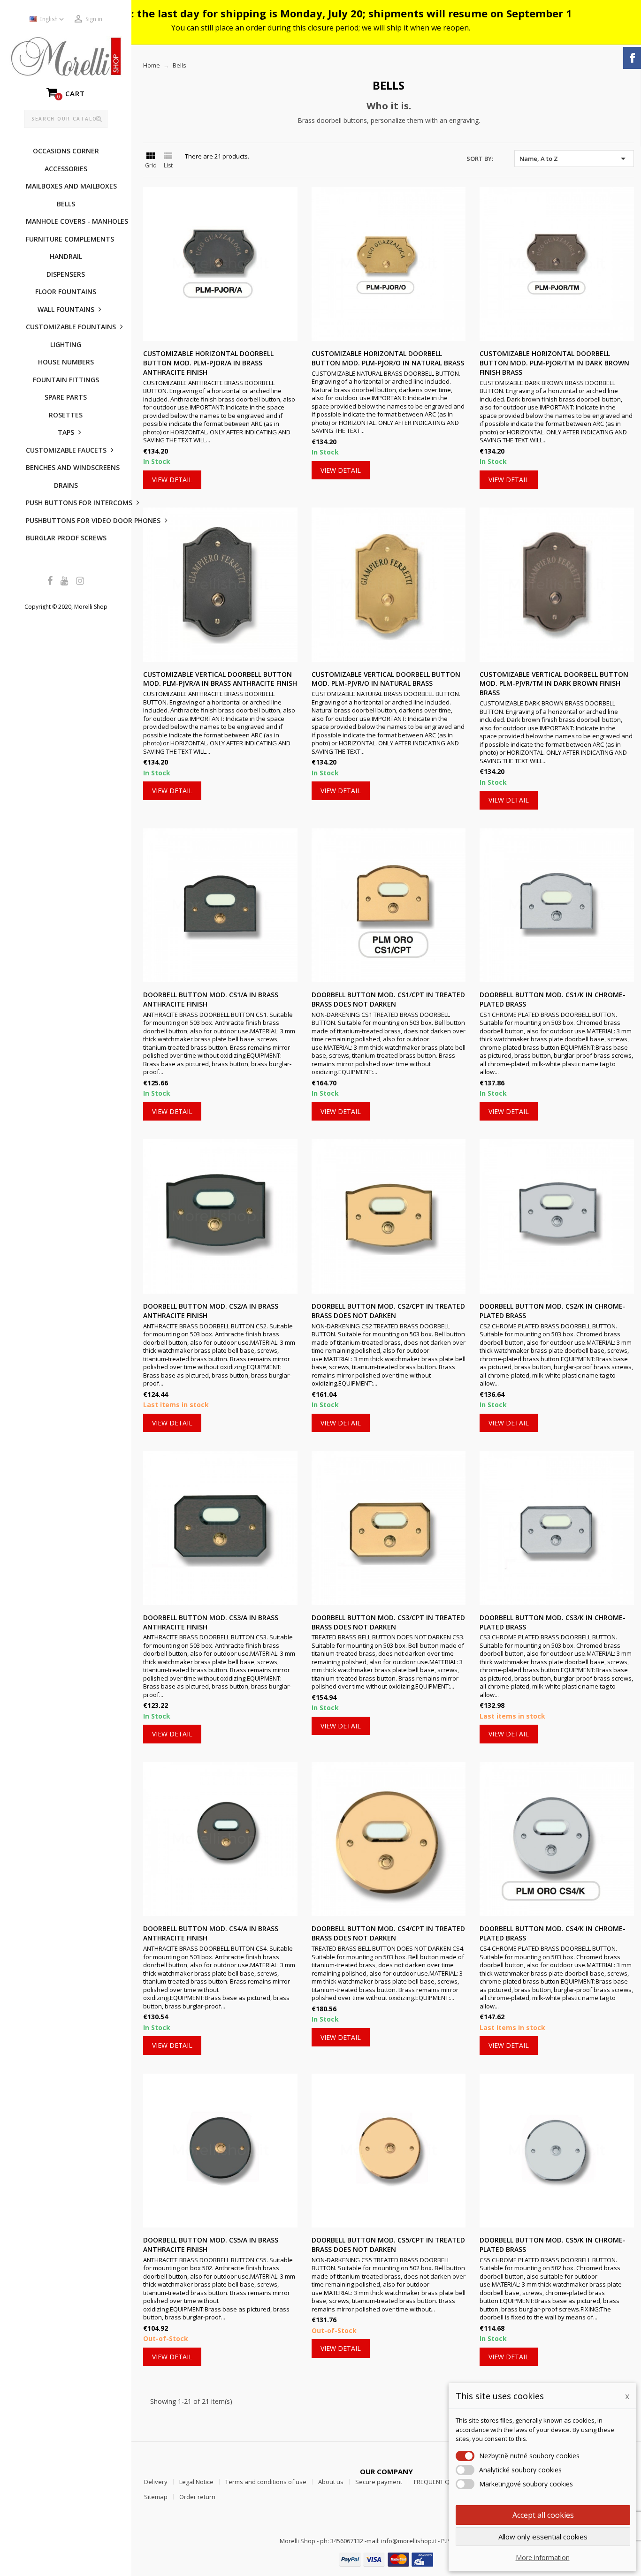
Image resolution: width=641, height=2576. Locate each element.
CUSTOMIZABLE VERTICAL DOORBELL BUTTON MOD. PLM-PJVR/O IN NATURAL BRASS (386, 679)
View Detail (172, 480)
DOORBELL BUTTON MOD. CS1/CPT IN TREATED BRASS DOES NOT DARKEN (388, 999)
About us (331, 2482)
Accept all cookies (543, 2515)
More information (543, 2557)
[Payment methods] (386, 2559)
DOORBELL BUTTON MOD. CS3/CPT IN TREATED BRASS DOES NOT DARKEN (388, 1622)
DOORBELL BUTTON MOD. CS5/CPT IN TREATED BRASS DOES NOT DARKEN (388, 2245)
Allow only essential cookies (543, 2537)
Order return (197, 2497)
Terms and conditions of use (266, 2482)
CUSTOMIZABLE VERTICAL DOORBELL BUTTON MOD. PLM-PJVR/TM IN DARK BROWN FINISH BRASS (554, 684)
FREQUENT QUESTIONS (446, 2482)
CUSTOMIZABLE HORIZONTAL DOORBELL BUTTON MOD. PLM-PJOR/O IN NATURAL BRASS (388, 358)
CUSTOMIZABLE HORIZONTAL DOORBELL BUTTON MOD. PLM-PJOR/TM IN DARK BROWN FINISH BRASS (554, 363)
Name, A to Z (574, 159)
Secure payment (379, 2482)
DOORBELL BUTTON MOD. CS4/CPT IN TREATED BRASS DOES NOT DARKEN (388, 1933)
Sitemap (156, 2497)
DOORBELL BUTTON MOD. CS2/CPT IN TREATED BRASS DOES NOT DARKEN (388, 1311)
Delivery (156, 2482)
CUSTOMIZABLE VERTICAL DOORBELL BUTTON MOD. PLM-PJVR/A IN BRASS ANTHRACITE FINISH (220, 679)
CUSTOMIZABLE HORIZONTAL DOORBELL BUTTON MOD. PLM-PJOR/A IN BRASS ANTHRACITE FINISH (208, 363)
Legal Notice (196, 2482)
